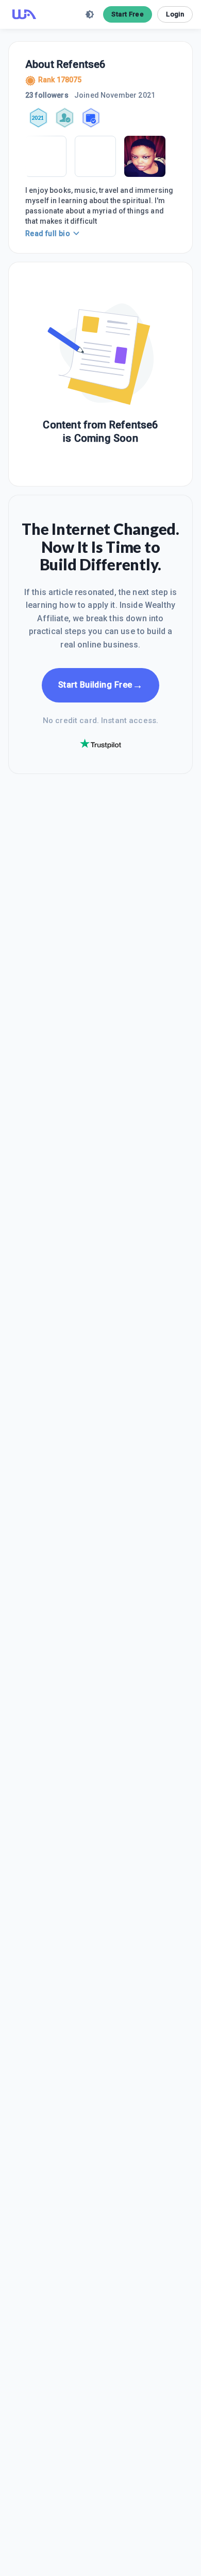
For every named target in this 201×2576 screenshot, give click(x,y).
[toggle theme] (90, 14)
